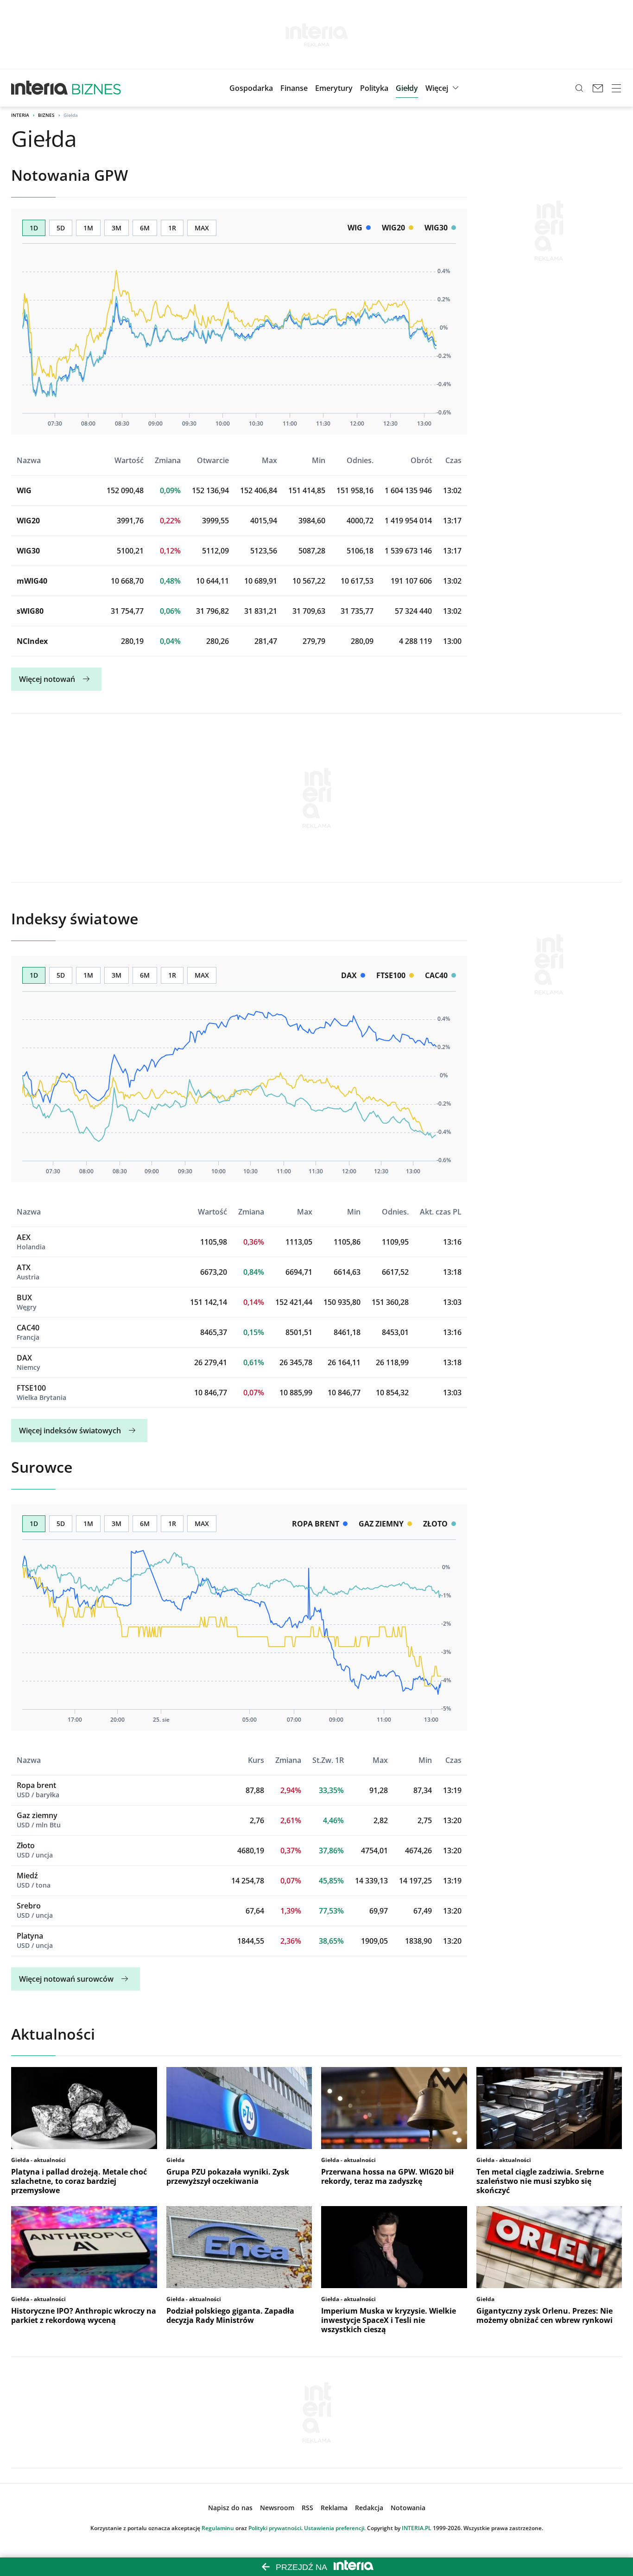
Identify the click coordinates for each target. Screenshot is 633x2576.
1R (172, 228)
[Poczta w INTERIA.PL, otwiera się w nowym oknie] (598, 88)
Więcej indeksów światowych (70, 1431)
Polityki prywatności (275, 2528)
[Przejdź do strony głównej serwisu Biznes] (96, 88)
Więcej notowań (47, 679)
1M (88, 228)
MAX (202, 228)
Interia (20, 115)
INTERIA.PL (417, 2528)
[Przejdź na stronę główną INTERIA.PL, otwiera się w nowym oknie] (40, 88)
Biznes (46, 115)
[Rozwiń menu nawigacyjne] (616, 88)
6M (145, 228)
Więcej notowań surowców (66, 1979)
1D (34, 228)
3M (117, 228)
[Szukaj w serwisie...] (579, 88)
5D (61, 228)
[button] (407, 88)
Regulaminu (218, 2528)
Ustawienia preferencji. (335, 2528)
